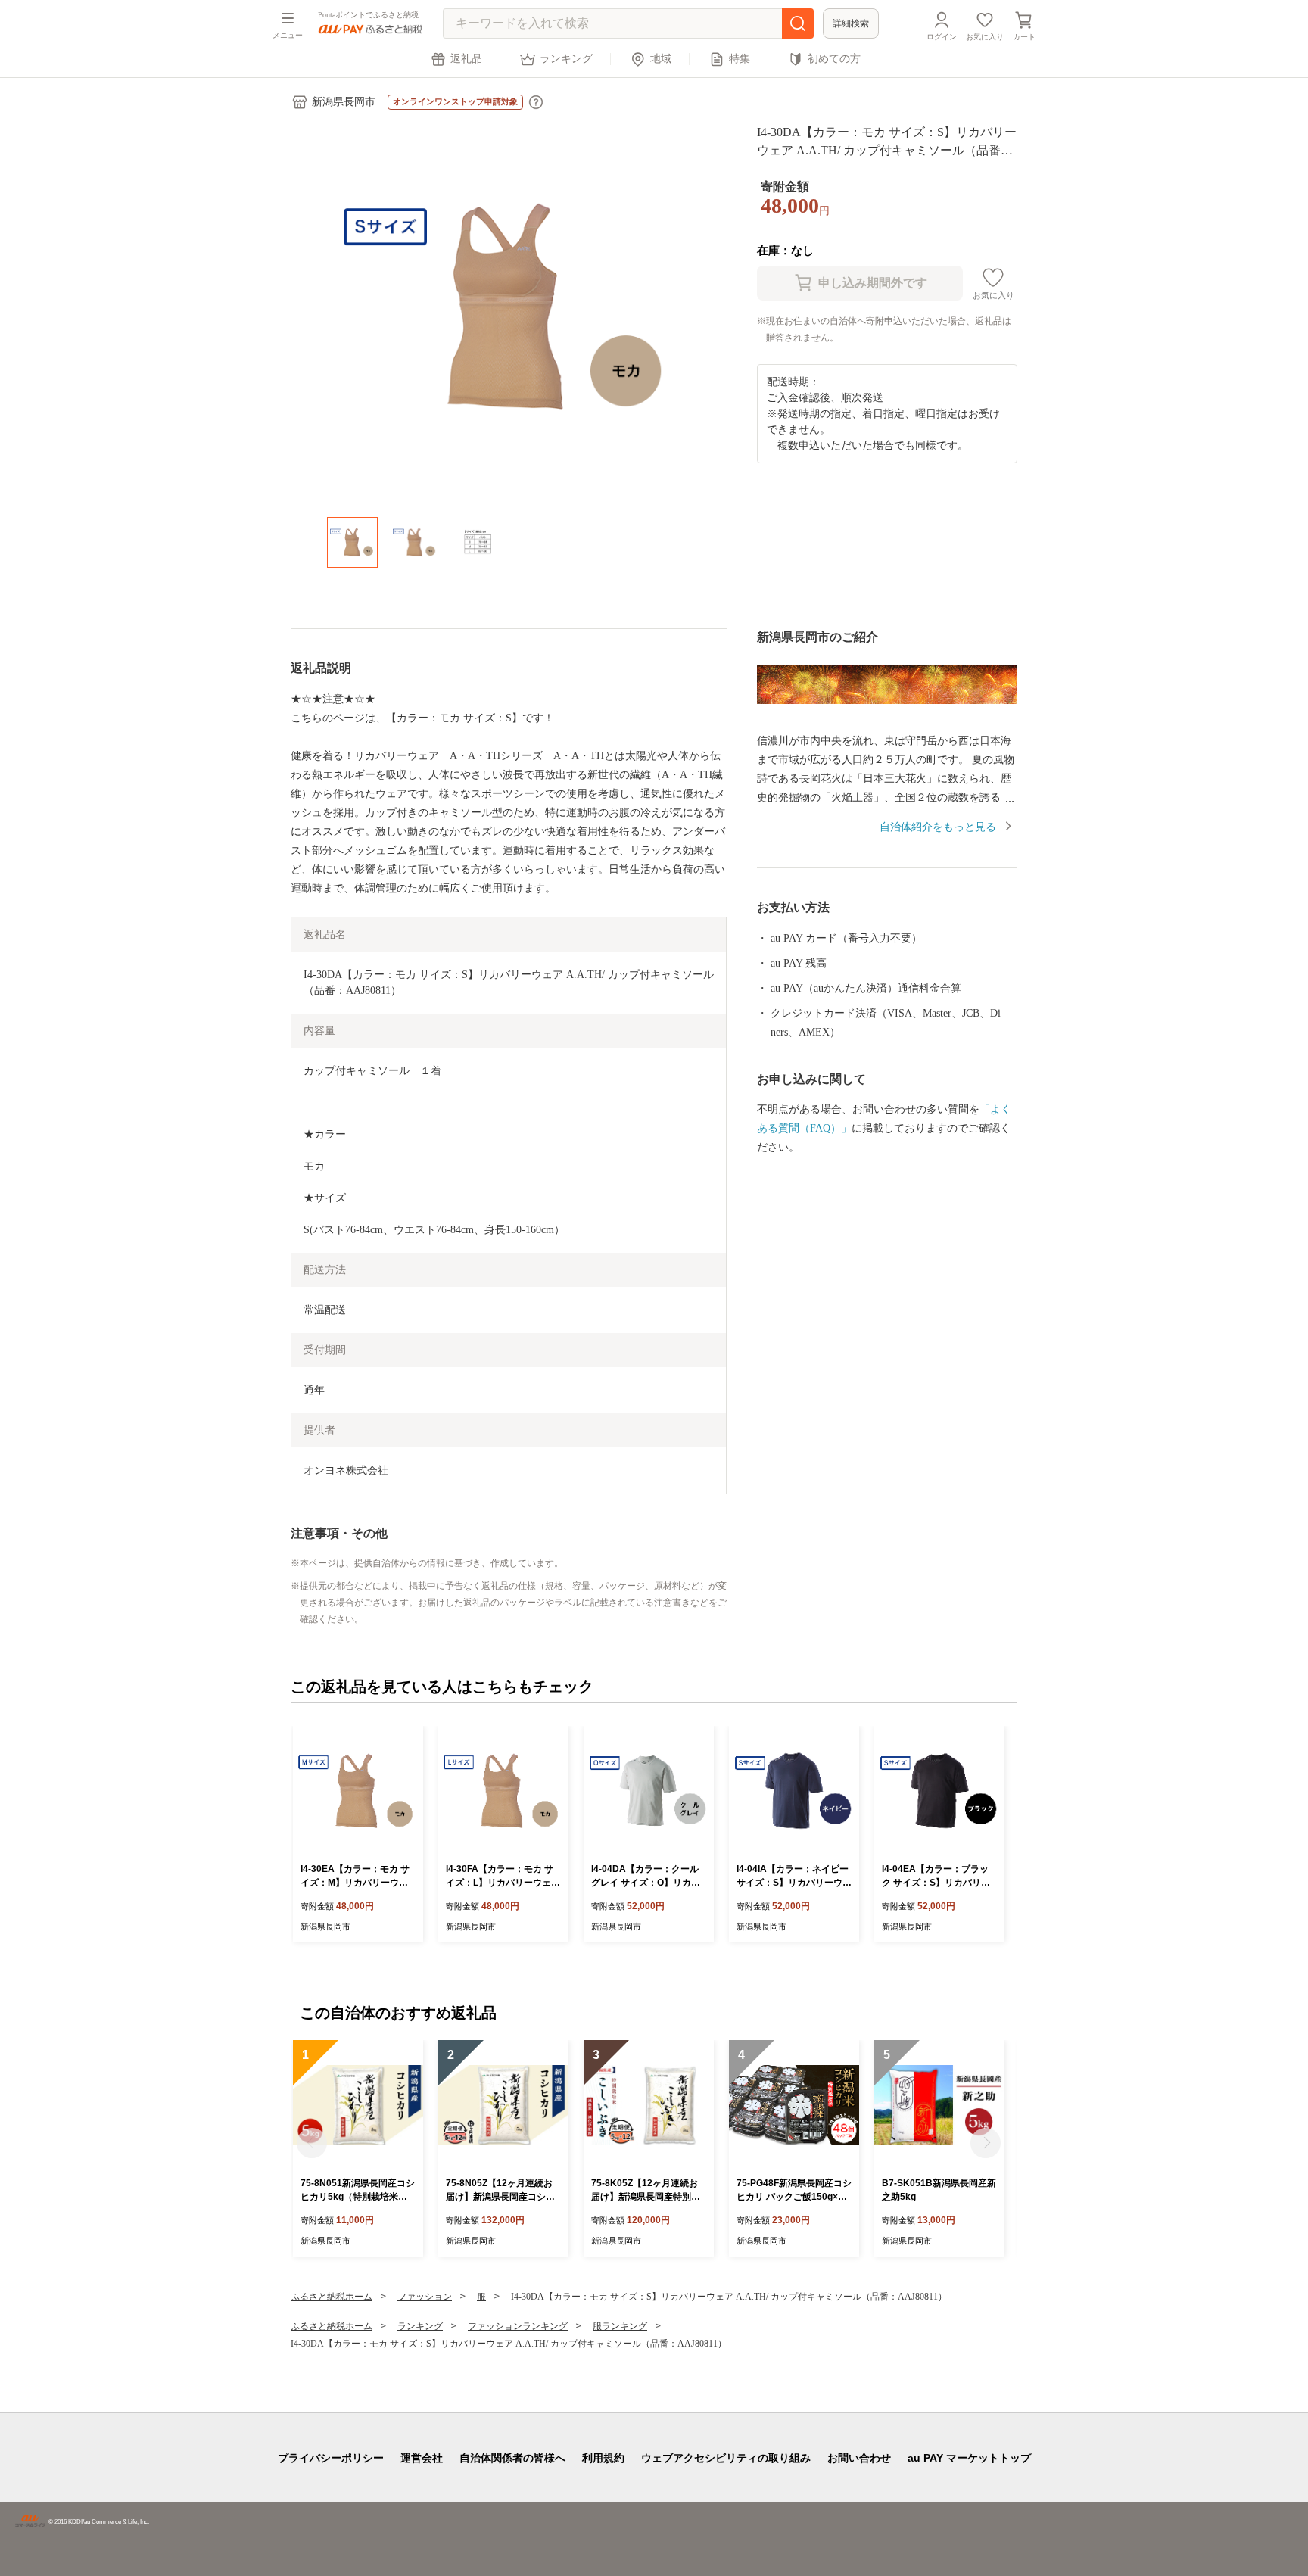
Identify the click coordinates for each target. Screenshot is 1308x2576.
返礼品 (466, 59)
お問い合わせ (859, 2458)
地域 (661, 59)
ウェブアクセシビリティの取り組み (726, 2458)
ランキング (566, 59)
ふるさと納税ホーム (332, 2297)
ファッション (425, 2297)
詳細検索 (851, 23)
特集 (740, 59)
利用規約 (603, 2458)
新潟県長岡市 (344, 102)
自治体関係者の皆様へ (512, 2458)
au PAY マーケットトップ (969, 2458)
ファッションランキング (518, 2326)
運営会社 (422, 2458)
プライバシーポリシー (331, 2458)
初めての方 (834, 59)
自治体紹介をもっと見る (938, 827)
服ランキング (620, 2326)
